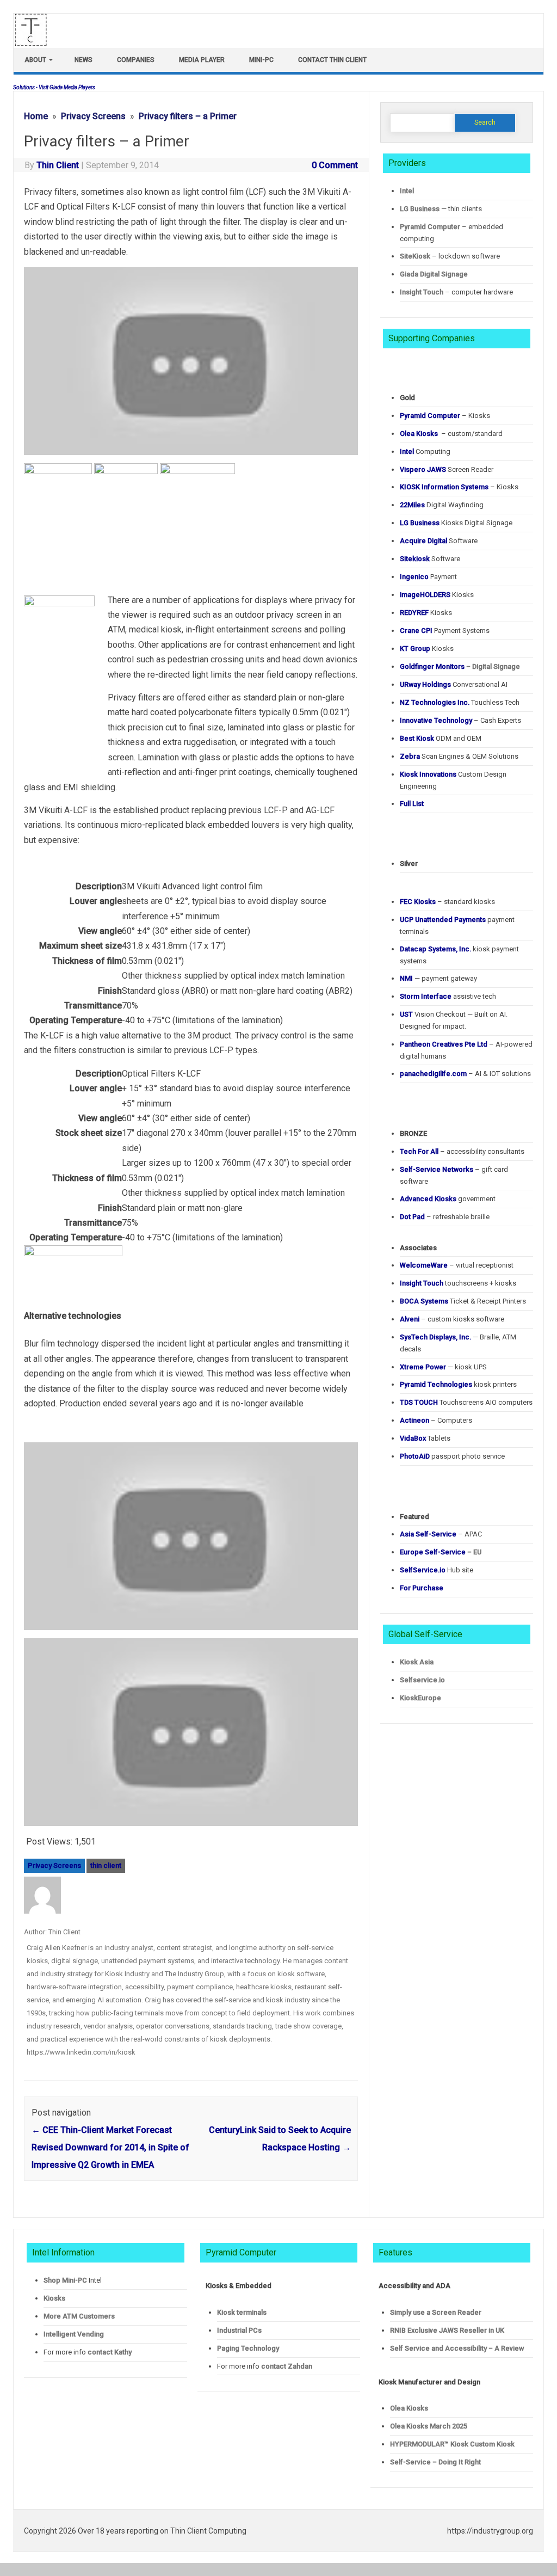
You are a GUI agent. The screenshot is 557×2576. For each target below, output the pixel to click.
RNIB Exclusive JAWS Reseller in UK (447, 2330)
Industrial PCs (239, 2330)
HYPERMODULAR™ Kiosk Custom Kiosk (452, 2444)
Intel (407, 191)
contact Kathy (110, 2352)
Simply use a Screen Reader (436, 2312)
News (83, 60)
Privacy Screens (54, 1865)
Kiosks (54, 2298)
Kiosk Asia (417, 1662)
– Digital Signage (460, 666)
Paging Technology (248, 2348)
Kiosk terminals (242, 2312)
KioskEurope (420, 1698)
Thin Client (58, 165)
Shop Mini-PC (65, 2280)
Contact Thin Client (332, 60)
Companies (136, 60)
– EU (441, 1552)
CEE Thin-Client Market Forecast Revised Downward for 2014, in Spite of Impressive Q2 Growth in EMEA (110, 2147)
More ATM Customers (79, 2316)
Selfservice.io (422, 1680)
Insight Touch (422, 292)
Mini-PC (261, 60)
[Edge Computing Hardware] (36, 43)
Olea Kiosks (409, 2408)
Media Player (202, 60)
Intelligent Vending (74, 2334)
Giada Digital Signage (434, 274)
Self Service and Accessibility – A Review (457, 2348)
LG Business (420, 209)
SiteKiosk (415, 256)
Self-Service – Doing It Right (435, 2462)
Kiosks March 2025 (429, 2426)
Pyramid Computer (430, 227)
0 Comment (335, 165)
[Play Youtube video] (191, 365)
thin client (106, 1865)
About (35, 60)
